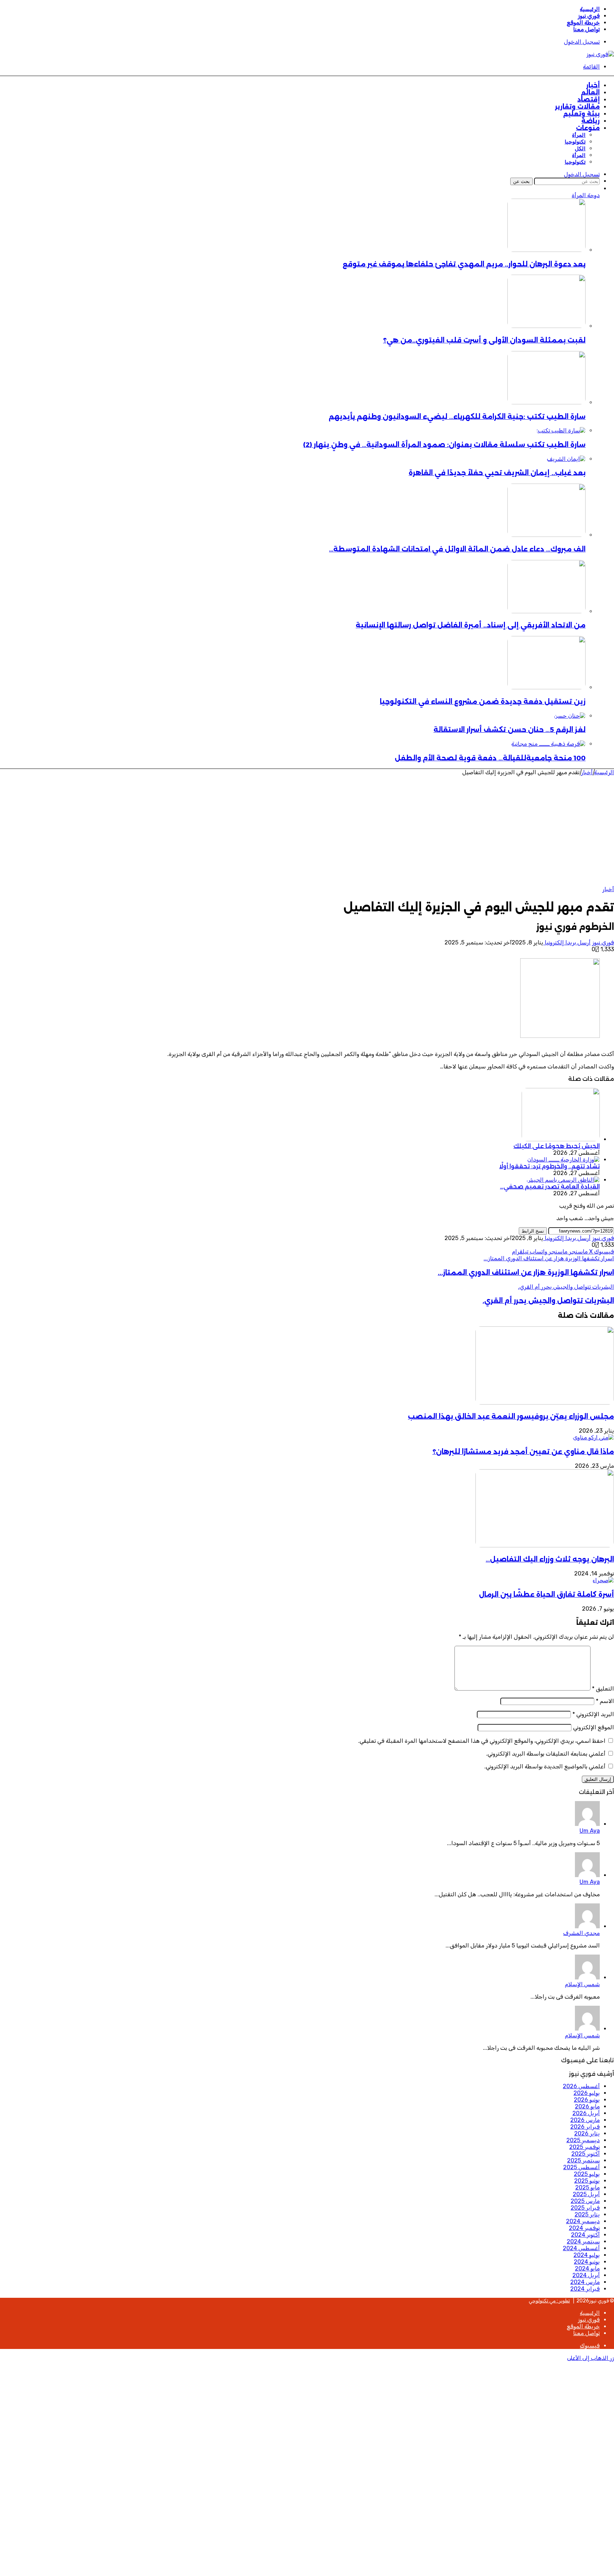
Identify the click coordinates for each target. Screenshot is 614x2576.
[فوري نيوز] (600, 54)
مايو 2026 (587, 2106)
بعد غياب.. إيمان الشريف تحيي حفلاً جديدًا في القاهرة (497, 473)
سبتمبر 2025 (583, 2160)
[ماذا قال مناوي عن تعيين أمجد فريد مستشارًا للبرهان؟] (593, 1437)
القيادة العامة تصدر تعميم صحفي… (550, 1187)
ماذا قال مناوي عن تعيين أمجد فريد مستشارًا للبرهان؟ (523, 1452)
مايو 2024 (587, 2268)
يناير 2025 (587, 2214)
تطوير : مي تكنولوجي (549, 2301)
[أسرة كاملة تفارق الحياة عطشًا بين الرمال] (603, 1580)
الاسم (605, 1701)
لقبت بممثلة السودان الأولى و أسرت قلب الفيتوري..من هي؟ (484, 340)
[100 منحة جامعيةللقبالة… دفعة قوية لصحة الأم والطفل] (548, 744)
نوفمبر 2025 (585, 2147)
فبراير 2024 (585, 2289)
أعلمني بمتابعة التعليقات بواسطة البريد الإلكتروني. (546, 1754)
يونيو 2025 (587, 2181)
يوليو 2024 (587, 2255)
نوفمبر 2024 (584, 2228)
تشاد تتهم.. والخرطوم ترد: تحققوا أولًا (550, 1166)
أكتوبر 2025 (586, 2154)
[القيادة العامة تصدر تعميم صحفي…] (563, 1180)
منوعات (588, 128)
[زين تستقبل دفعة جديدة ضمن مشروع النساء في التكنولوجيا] (546, 687)
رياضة (591, 121)
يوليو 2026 (587, 2093)
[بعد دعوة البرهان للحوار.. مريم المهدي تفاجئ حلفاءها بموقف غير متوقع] (546, 250)
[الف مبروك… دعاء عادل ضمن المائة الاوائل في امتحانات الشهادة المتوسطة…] (546, 535)
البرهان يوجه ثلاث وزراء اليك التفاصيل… (550, 1559)
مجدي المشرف (581, 1933)
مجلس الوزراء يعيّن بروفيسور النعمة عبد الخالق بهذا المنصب (511, 1416)
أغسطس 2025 (581, 2167)
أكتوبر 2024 (585, 2235)
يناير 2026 (587, 2133)
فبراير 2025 (585, 2208)
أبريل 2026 (586, 2113)
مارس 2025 (585, 2201)
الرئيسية (590, 9)
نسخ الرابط (533, 1231)
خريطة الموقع (583, 23)
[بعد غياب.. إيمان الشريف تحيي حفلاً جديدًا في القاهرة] (566, 459)
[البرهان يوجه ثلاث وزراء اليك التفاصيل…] (545, 1545)
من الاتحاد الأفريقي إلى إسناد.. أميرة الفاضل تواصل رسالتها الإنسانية (471, 625)
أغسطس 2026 (581, 2086)
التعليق (603, 1689)
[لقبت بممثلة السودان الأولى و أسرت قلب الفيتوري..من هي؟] (546, 326)
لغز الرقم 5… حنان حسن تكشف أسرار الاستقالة (510, 730)
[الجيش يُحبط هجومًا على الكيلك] (561, 1139)
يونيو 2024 (587, 2262)
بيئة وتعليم (581, 114)
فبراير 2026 (585, 2127)
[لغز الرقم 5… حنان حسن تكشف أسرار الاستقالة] (570, 716)
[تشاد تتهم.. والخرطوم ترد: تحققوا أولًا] (564, 1160)
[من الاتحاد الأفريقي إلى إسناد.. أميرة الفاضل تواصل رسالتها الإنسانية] (546, 611)
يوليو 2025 (587, 2174)
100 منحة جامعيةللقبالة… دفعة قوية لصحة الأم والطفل (490, 758)
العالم (590, 92)
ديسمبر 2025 (583, 2140)
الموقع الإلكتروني (594, 1727)
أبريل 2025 (586, 2194)
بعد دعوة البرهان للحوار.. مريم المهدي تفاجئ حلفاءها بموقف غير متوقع (464, 264)
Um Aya (590, 1831)
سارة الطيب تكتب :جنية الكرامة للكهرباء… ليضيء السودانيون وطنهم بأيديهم (457, 417)
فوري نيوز (589, 16)
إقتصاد (589, 99)
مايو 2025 (588, 2187)
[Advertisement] (383, 829)
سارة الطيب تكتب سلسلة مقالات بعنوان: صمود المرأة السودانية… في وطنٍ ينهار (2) (444, 445)
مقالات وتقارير (577, 107)
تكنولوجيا (575, 142)
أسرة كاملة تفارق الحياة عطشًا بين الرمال (546, 1594)
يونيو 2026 (587, 2100)
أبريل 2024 (586, 2275)
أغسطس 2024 (581, 2248)
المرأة (579, 135)
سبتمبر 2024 (583, 2241)
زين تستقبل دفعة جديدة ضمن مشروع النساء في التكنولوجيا (483, 702)
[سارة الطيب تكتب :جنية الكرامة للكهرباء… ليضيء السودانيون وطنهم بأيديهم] (546, 402)
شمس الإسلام (582, 1984)
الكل (580, 149)
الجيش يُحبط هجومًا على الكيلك (557, 1146)
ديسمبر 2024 (583, 2221)
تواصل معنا (586, 29)
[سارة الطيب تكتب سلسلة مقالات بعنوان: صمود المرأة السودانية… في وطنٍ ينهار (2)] (561, 430)
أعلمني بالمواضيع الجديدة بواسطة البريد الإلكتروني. (545, 1766)
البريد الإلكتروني (593, 1714)
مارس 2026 (585, 2120)
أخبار (593, 85)
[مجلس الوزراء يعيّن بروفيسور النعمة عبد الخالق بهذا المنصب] (545, 1403)
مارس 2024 (585, 2282)
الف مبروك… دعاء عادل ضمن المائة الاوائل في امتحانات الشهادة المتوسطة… (457, 549)
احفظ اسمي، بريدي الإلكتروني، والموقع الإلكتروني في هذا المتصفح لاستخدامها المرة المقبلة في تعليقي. (482, 1741)
